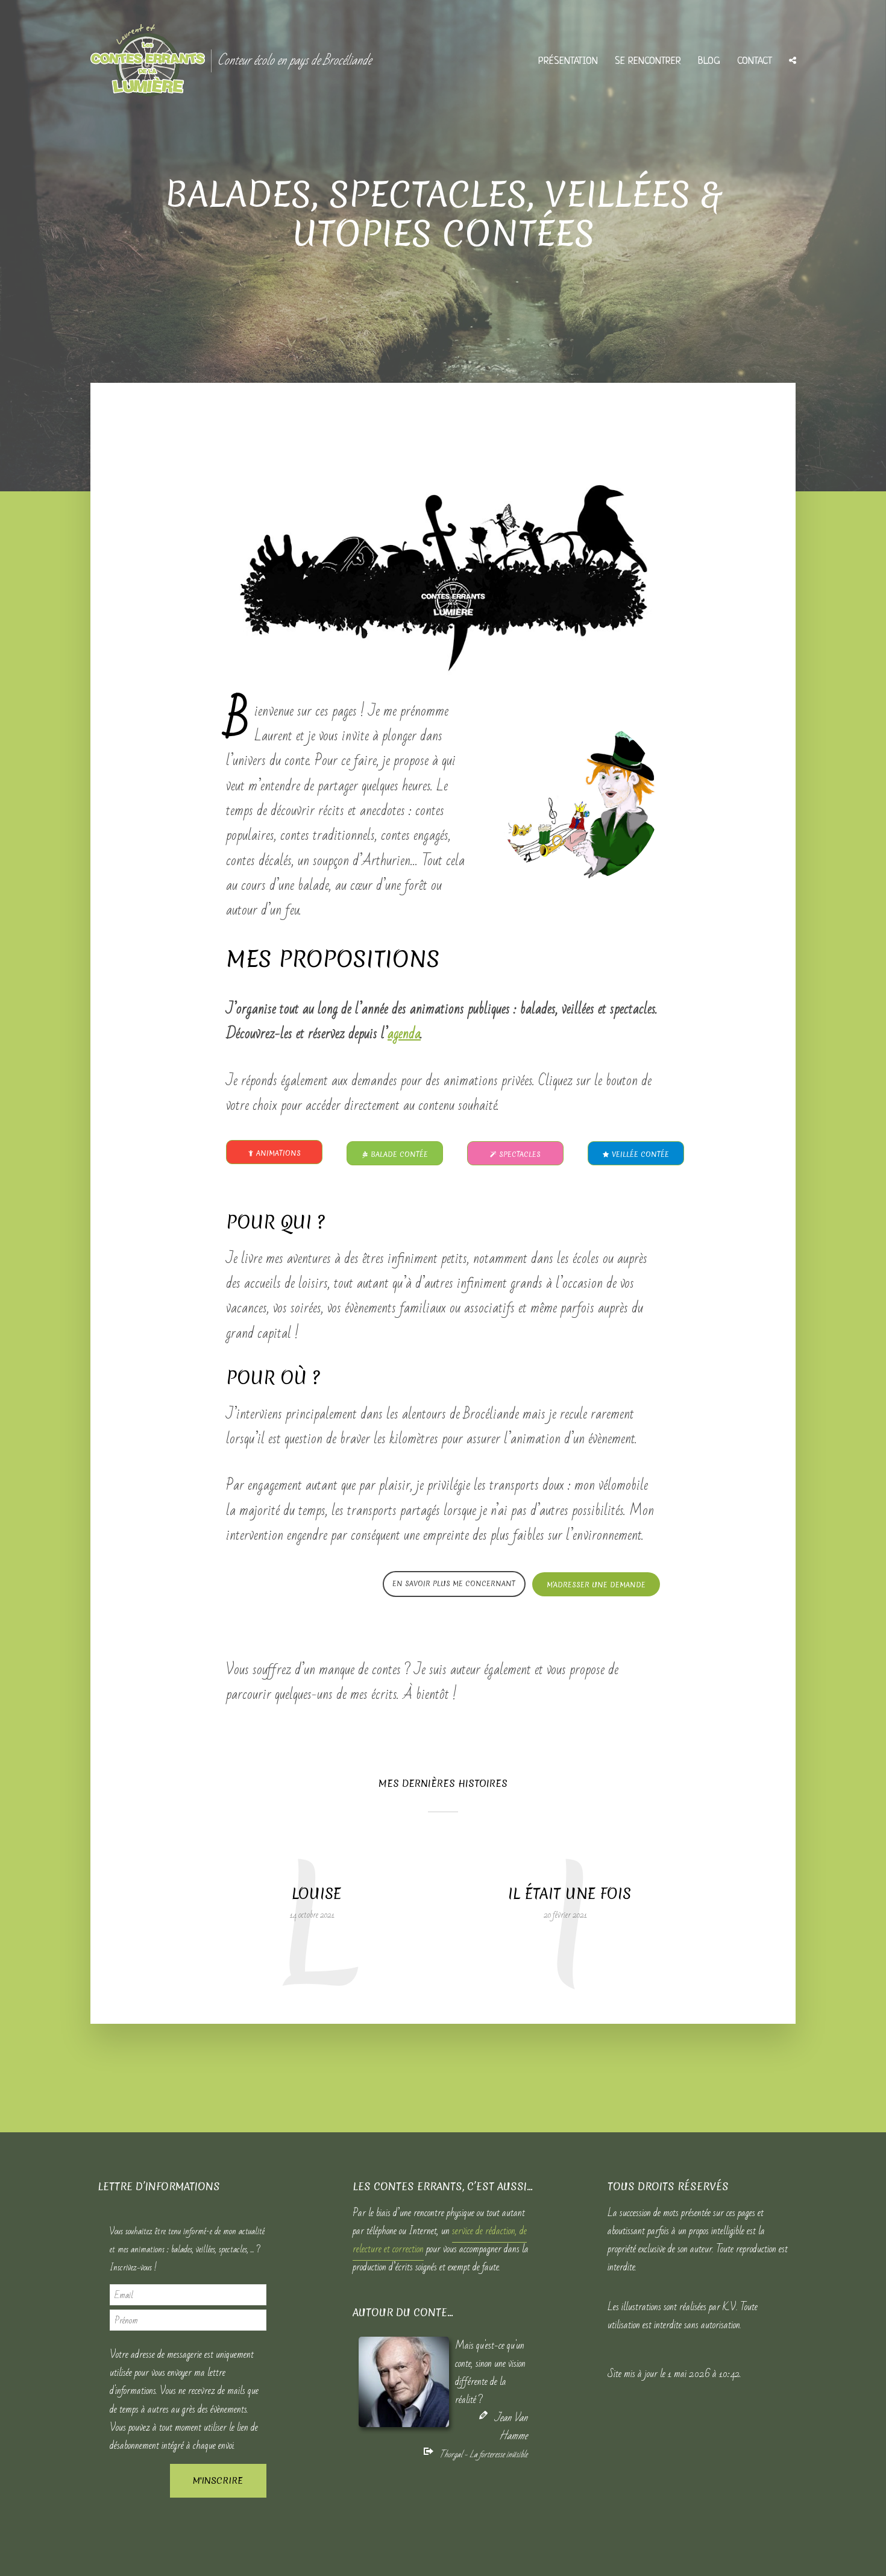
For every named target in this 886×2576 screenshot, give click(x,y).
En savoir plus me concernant (454, 1584)
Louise (316, 1894)
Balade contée (399, 1154)
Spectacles (520, 1154)
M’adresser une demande (596, 1585)
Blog (709, 61)
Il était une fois (570, 1894)
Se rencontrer (648, 61)
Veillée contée (640, 1154)
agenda (404, 1034)
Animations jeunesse (278, 1156)
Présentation (568, 61)
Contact (755, 61)
